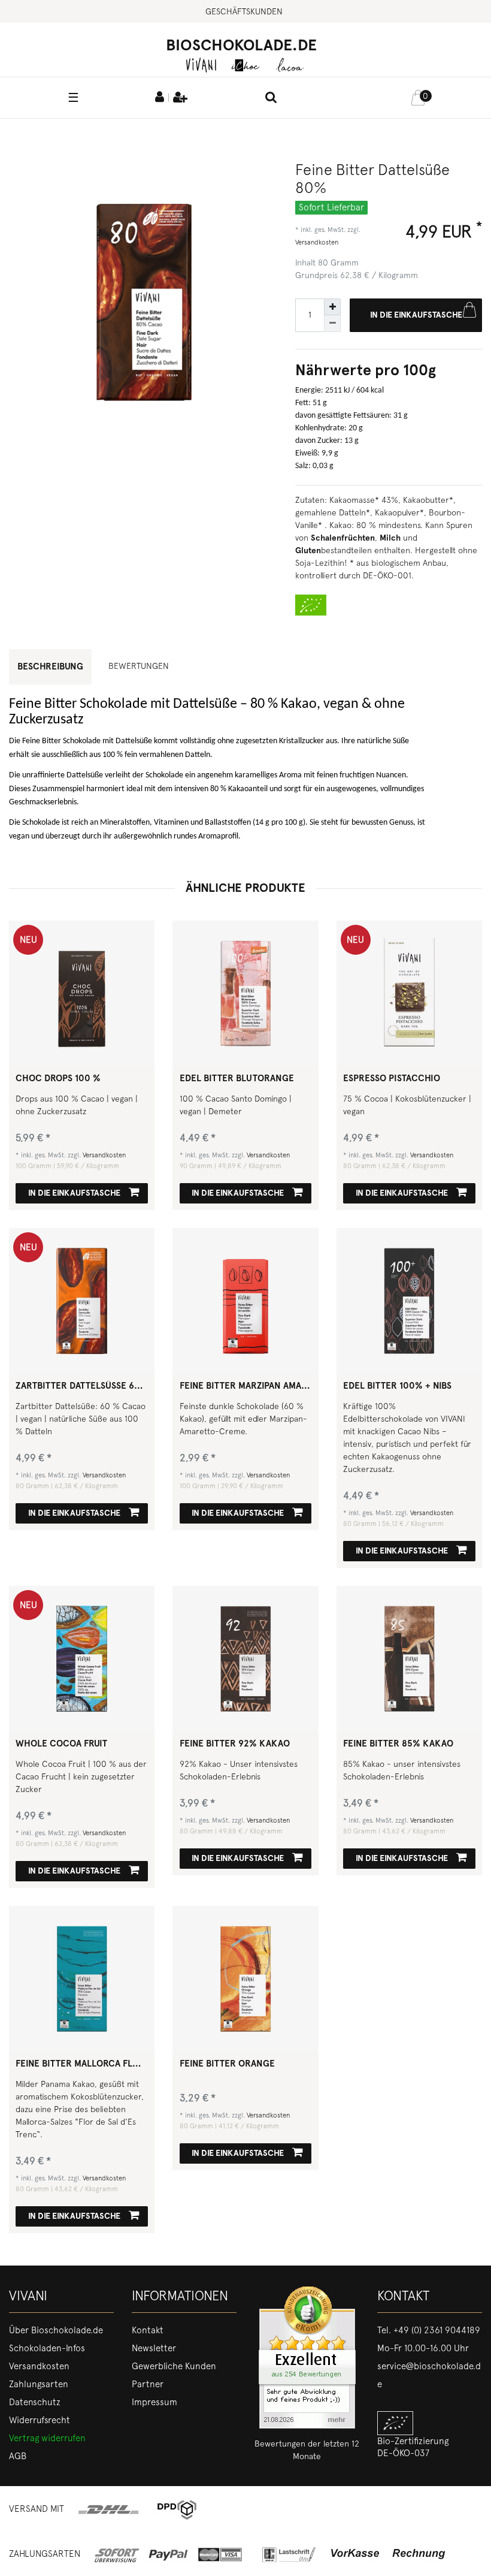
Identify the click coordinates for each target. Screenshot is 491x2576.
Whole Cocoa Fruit (61, 1744)
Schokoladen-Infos (47, 2348)
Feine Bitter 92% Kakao (235, 1744)
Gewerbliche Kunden (174, 2366)
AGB (18, 2456)
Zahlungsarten (39, 2384)
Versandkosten (317, 242)
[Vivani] (201, 64)
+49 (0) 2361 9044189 (437, 2330)
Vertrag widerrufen (47, 2438)
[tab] (143, 666)
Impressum (154, 2402)
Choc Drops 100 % (58, 1079)
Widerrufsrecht (40, 2420)
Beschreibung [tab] (50, 666)
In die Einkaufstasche (416, 315)
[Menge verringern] (332, 324)
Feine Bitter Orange (227, 2064)
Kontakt (148, 2330)
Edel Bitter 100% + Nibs (397, 1386)
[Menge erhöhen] (332, 307)
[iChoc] (245, 64)
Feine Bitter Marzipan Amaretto (246, 1386)
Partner (148, 2384)
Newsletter (154, 2348)
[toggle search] (271, 98)
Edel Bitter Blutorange (237, 1079)
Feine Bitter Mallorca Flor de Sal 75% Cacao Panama (82, 2064)
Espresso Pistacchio (392, 1079)
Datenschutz (35, 2402)
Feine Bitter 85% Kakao (398, 1744)
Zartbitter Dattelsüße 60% (82, 1386)
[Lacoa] (290, 64)
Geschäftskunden (244, 11)
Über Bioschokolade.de (56, 2330)
